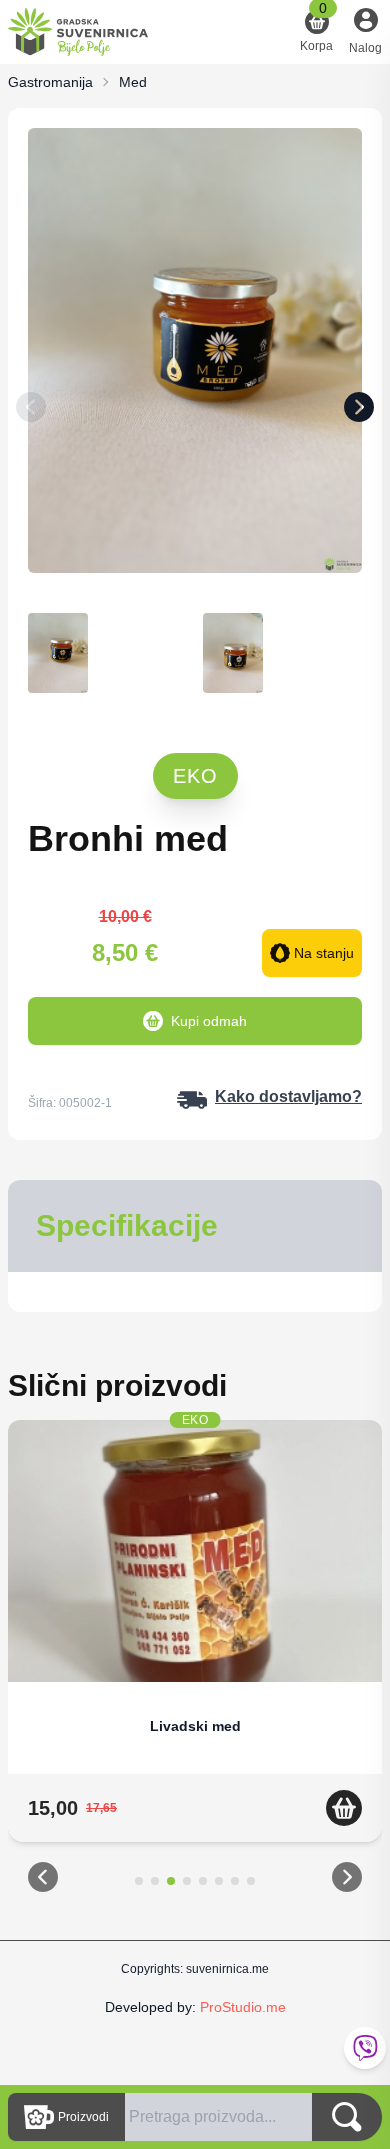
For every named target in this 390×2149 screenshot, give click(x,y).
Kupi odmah (209, 1021)
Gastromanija (50, 82)
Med (133, 82)
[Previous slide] (31, 411)
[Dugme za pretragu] (347, 2117)
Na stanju (324, 953)
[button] (43, 1881)
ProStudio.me (243, 2007)
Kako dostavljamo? (288, 1096)
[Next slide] (359, 411)
